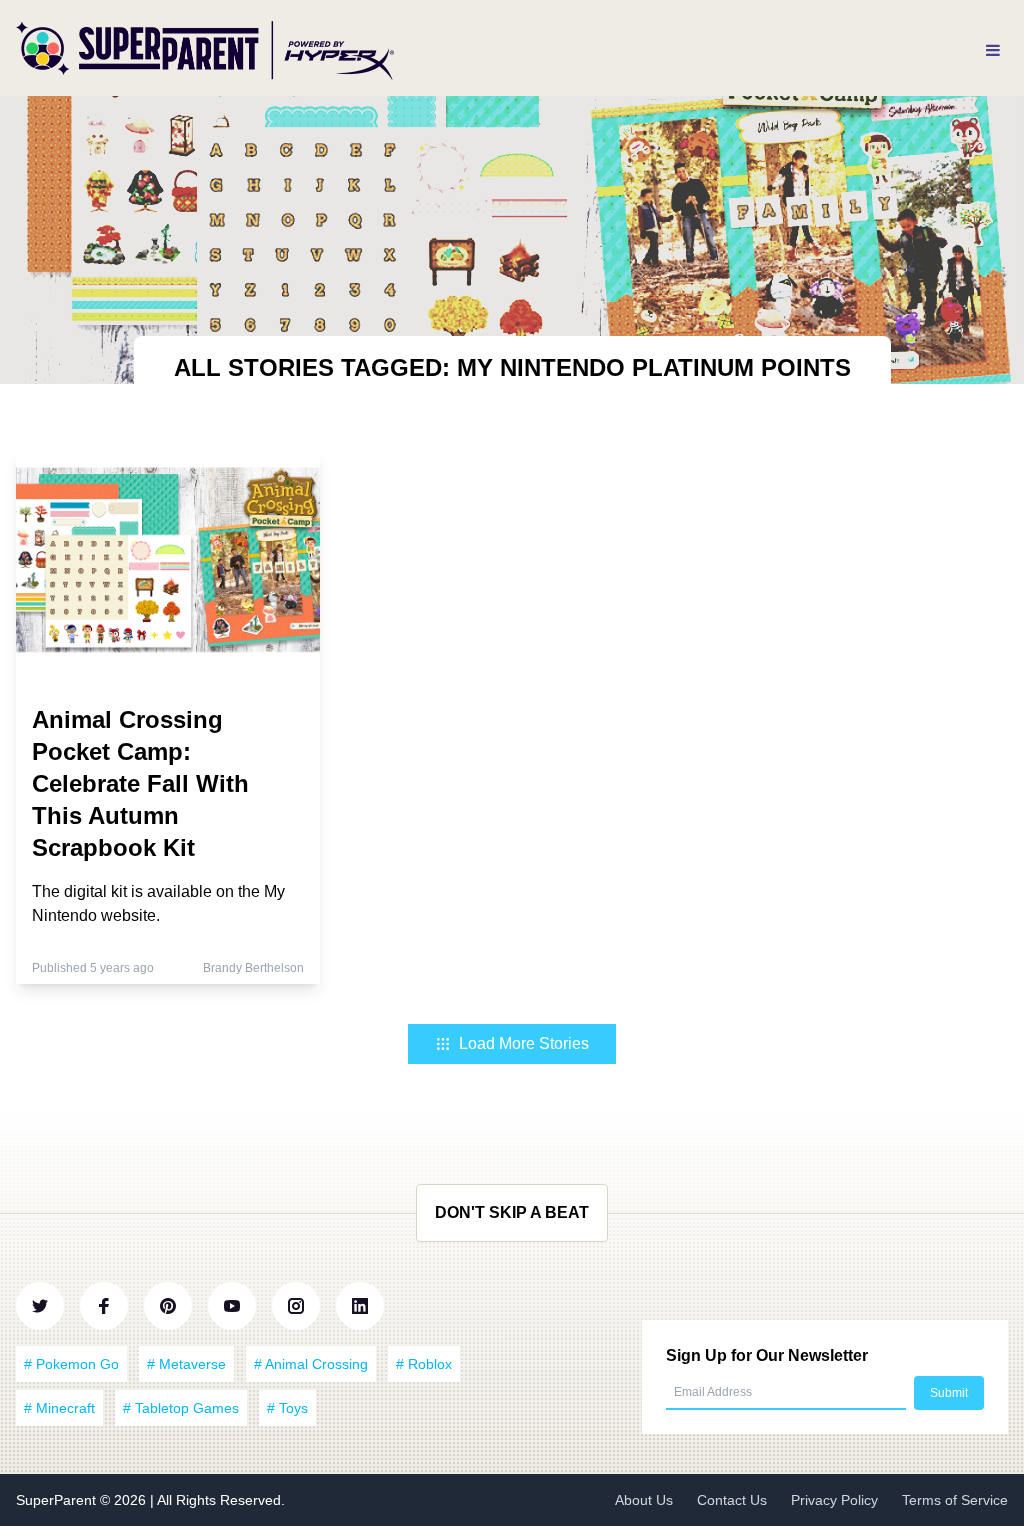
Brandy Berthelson (253, 968)
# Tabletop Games (181, 1408)
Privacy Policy (834, 1500)
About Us (644, 1500)
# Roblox (424, 1364)
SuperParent (58, 1500)
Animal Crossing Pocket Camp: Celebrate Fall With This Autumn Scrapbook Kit (140, 783)
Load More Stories (524, 1043)
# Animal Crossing (311, 1364)
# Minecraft (59, 1408)
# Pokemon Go (71, 1364)
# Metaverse (186, 1364)
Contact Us (732, 1500)
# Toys (287, 1408)
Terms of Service (955, 1500)
